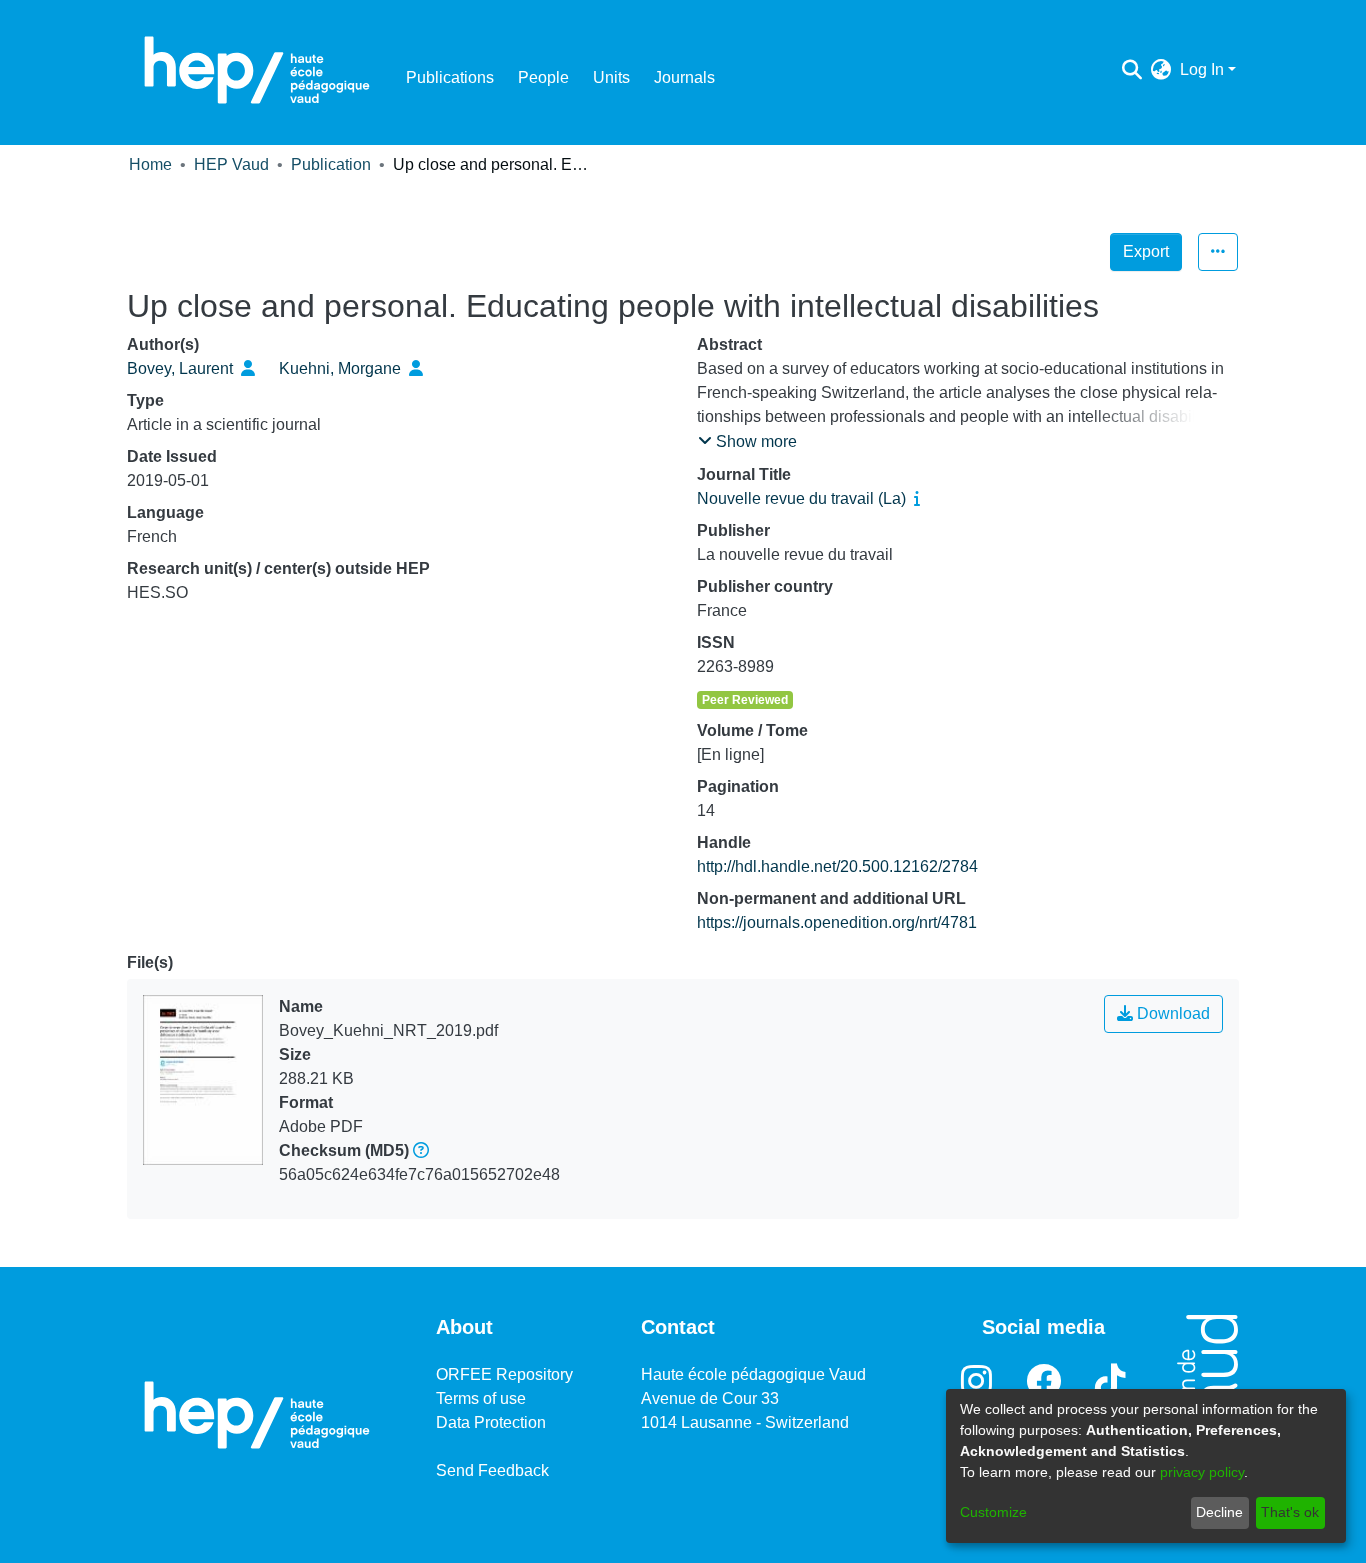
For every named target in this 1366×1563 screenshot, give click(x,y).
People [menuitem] (543, 77)
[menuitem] (1161, 70)
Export (1146, 251)
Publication (331, 164)
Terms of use (481, 1398)
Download (1171, 1013)
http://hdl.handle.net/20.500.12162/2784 (837, 866)
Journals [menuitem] (684, 77)
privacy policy (1202, 1472)
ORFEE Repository (504, 1374)
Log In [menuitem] (1202, 69)
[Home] (257, 70)
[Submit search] (1132, 70)
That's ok (1290, 1512)
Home (150, 164)
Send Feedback (492, 1470)
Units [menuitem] (611, 77)
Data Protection (491, 1422)
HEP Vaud (231, 164)
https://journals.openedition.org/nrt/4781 (837, 922)
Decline (1219, 1512)
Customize (993, 1512)
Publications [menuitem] (450, 77)
